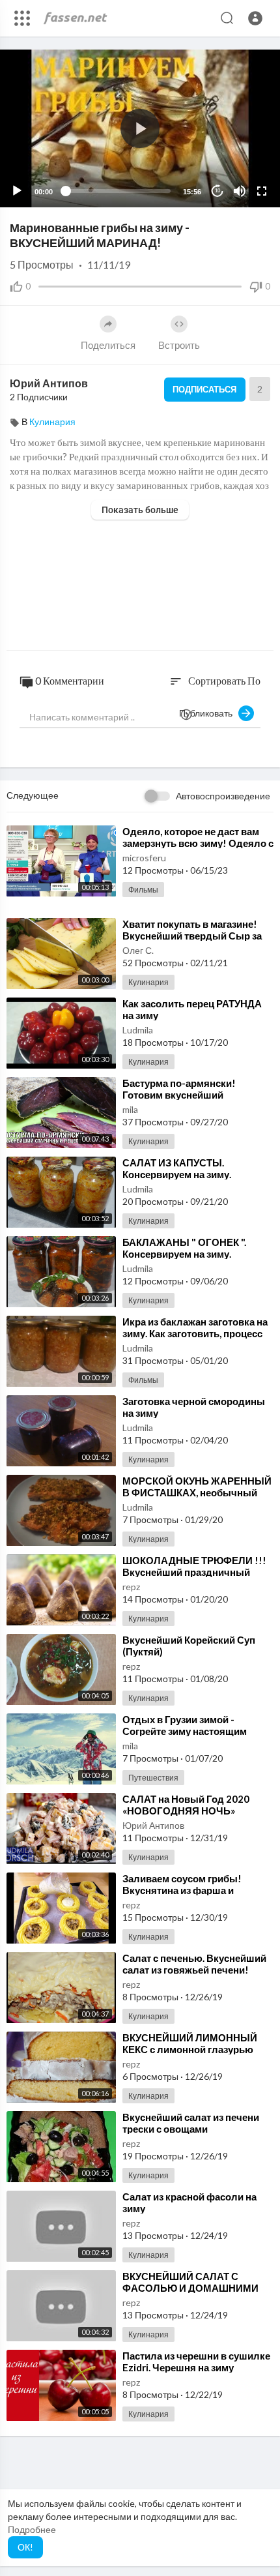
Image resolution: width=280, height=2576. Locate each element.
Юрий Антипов (49, 383)
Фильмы (143, 890)
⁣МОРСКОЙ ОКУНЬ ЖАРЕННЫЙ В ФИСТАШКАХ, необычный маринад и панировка (197, 1492)
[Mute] (240, 191)
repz (131, 1587)
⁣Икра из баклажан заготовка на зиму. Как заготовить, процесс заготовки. (195, 1333)
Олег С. (138, 950)
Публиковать (209, 713)
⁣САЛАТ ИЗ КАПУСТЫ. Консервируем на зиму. (177, 1168)
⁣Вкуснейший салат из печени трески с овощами (191, 2123)
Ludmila (138, 1030)
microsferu (144, 858)
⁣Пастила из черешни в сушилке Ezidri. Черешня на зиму (196, 2361)
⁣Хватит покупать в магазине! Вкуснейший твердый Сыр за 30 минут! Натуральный (192, 936)
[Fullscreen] (262, 191)
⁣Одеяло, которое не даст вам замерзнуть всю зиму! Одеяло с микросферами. (198, 843)
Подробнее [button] (32, 2529)
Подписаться (204, 389)
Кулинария (52, 422)
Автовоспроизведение (223, 796)
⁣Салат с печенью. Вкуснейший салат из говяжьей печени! (194, 1964)
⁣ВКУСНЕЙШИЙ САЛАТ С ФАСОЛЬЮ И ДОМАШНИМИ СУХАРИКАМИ (190, 2288)
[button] (255, 18)
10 (217, 191)
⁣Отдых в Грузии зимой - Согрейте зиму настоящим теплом (185, 1731)
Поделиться (108, 345)
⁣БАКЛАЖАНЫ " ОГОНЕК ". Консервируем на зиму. (184, 1248)
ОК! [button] (25, 2547)
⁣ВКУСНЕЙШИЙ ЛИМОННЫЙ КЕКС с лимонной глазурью (190, 2043)
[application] (140, 128)
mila (130, 1109)
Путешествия (153, 1778)
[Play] (17, 191)
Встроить (179, 345)
